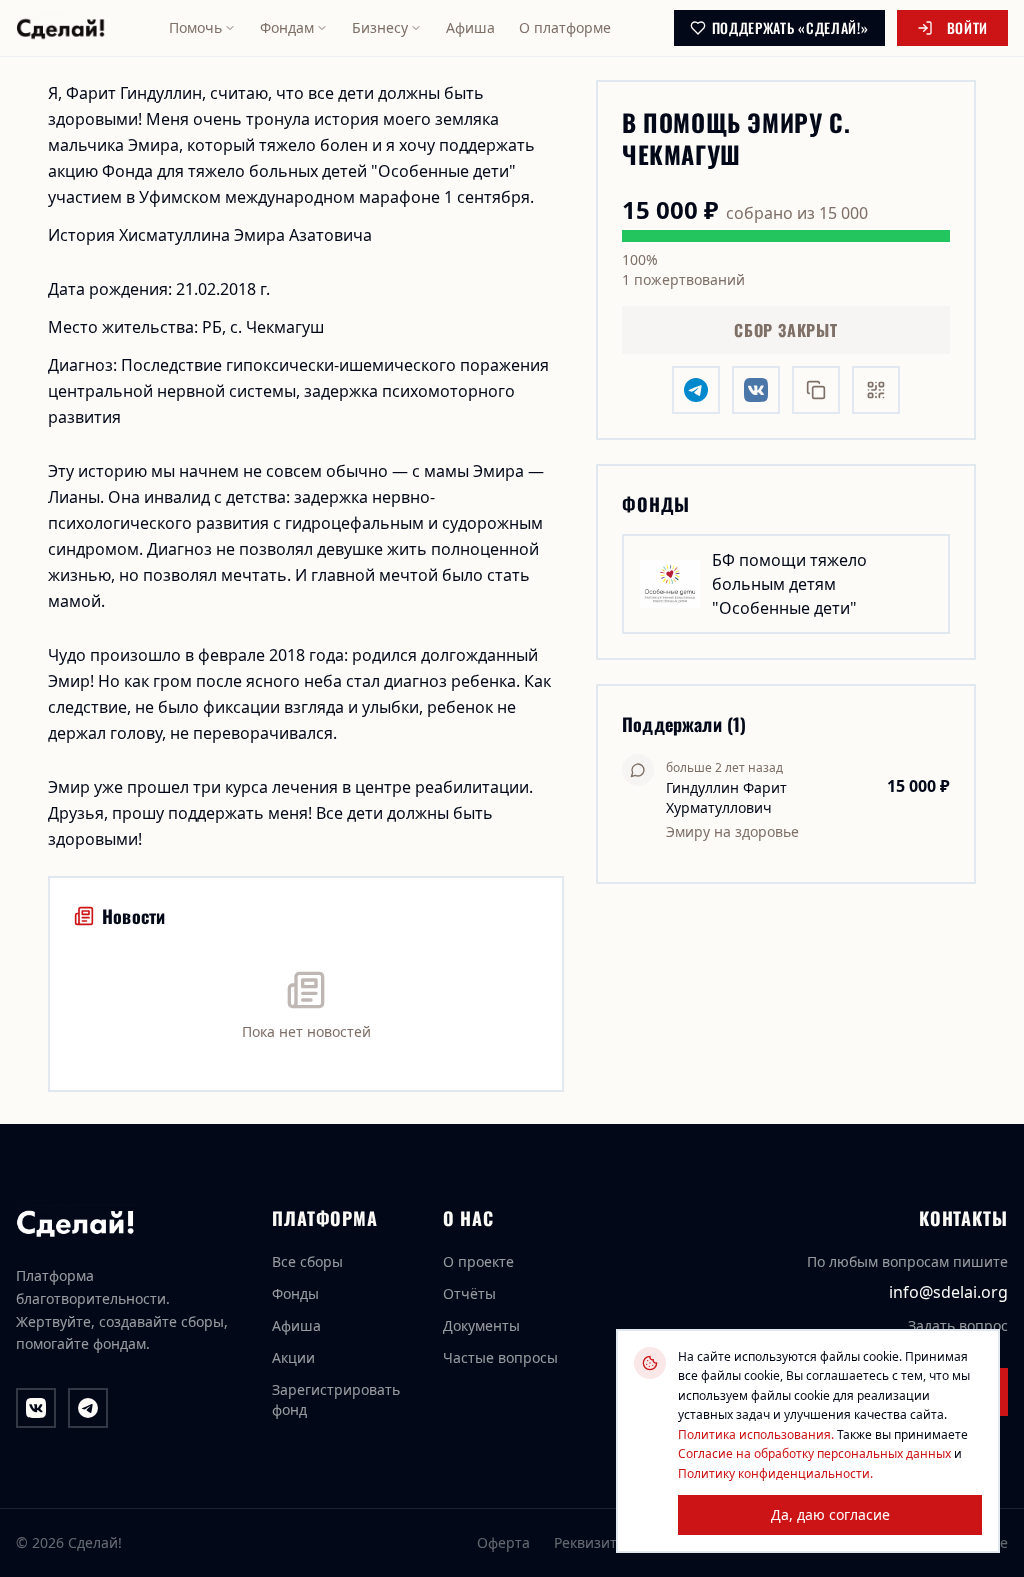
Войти (968, 27)
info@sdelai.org (948, 1292)
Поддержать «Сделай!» (790, 27)
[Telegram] (88, 1408)
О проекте (478, 1261)
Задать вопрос (958, 1325)
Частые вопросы (500, 1357)
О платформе (565, 27)
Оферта (503, 1542)
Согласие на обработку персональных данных (814, 1453)
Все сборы (307, 1261)
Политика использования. (756, 1434)
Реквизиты (591, 1542)
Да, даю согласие (830, 1514)
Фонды (295, 1293)
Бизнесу (380, 27)
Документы (481, 1325)
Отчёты (469, 1293)
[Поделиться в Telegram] (696, 390)
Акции (293, 1357)
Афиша (470, 27)
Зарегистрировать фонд (336, 1399)
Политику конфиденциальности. (775, 1473)
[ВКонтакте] (36, 1408)
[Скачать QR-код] (876, 390)
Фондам (287, 27)
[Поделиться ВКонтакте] (756, 390)
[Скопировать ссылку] (816, 390)
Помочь (195, 27)
